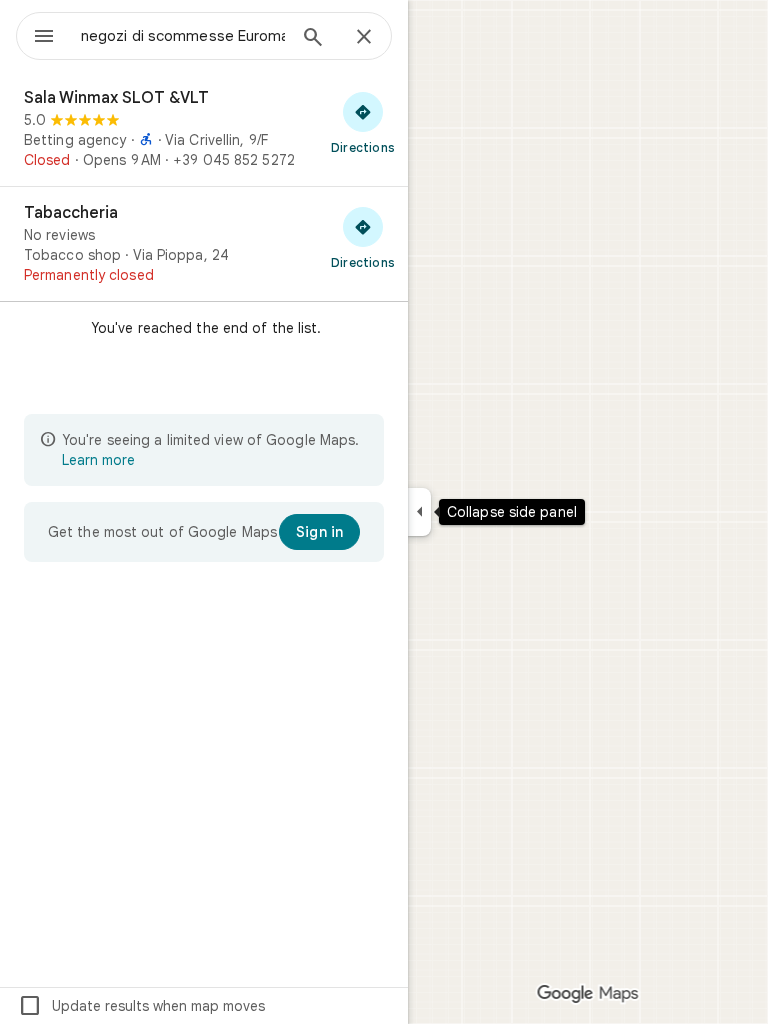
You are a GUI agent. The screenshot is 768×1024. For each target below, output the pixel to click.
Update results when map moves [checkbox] (141, 1006)
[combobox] (183, 36)
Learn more (98, 460)
